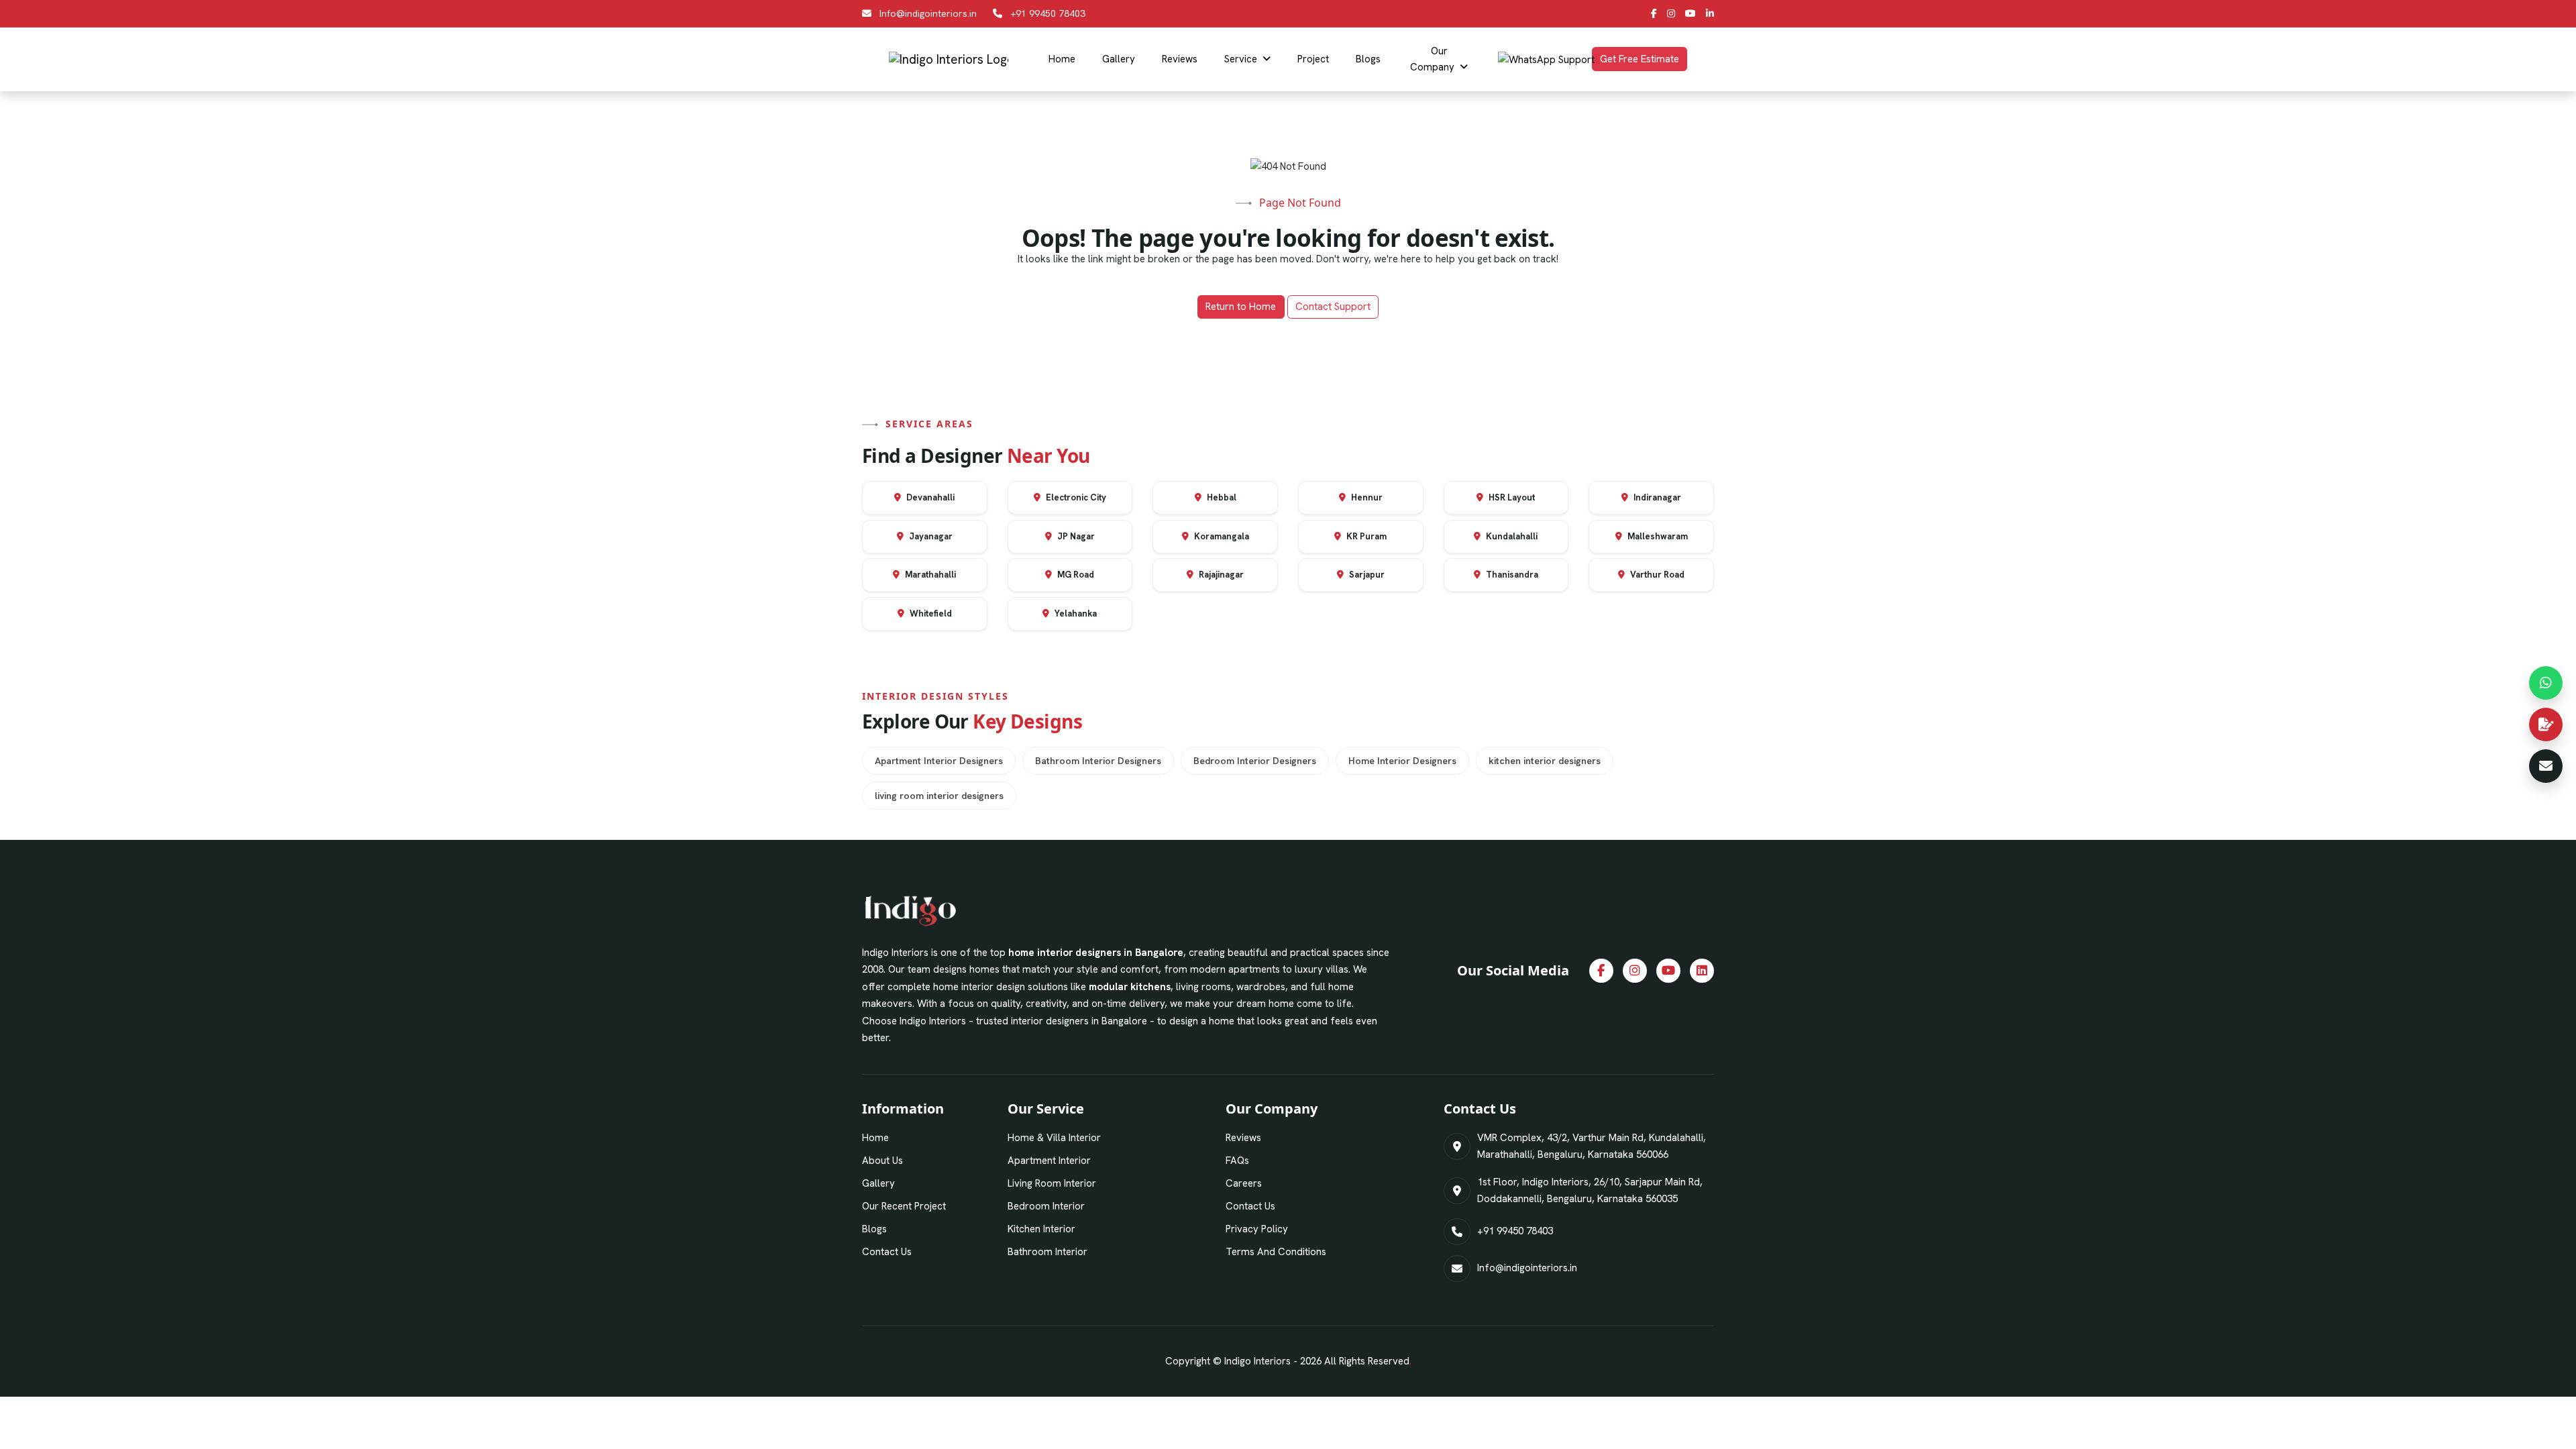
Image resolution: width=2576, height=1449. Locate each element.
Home (1062, 59)
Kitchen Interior (1041, 1229)
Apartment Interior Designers (939, 761)
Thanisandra (1511, 575)
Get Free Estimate (1640, 59)
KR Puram (1365, 536)
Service (1241, 59)
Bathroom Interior (1048, 1252)
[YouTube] (1690, 13)
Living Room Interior (1052, 1183)
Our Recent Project (904, 1206)
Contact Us (887, 1252)
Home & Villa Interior (1054, 1138)
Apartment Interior (1049, 1161)
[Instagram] (1671, 13)
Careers (1244, 1183)
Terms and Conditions (1276, 1252)
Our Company (1432, 59)
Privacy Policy (1257, 1229)
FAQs (1237, 1161)
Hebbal (1221, 497)
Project (1313, 59)
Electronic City (1075, 497)
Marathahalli (929, 575)
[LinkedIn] (1710, 13)
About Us (882, 1161)
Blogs (1368, 59)
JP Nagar (1075, 536)
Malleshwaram (1657, 536)
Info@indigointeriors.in (928, 13)
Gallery (1119, 59)
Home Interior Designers (1402, 761)
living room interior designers (939, 796)
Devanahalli (929, 497)
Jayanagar (930, 536)
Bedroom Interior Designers (1255, 761)
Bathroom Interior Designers (1098, 761)
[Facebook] (1654, 13)
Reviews (1180, 59)
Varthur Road (1656, 575)
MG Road (1075, 575)
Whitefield (930, 613)
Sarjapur (1366, 575)
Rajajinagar (1220, 575)
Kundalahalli (1511, 536)
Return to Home (1241, 307)
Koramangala (1221, 536)
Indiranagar (1656, 497)
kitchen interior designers (1545, 761)
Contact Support (1333, 307)
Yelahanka (1075, 613)
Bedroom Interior (1046, 1206)
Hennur (1366, 497)
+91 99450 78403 (1048, 13)
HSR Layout (1511, 497)
